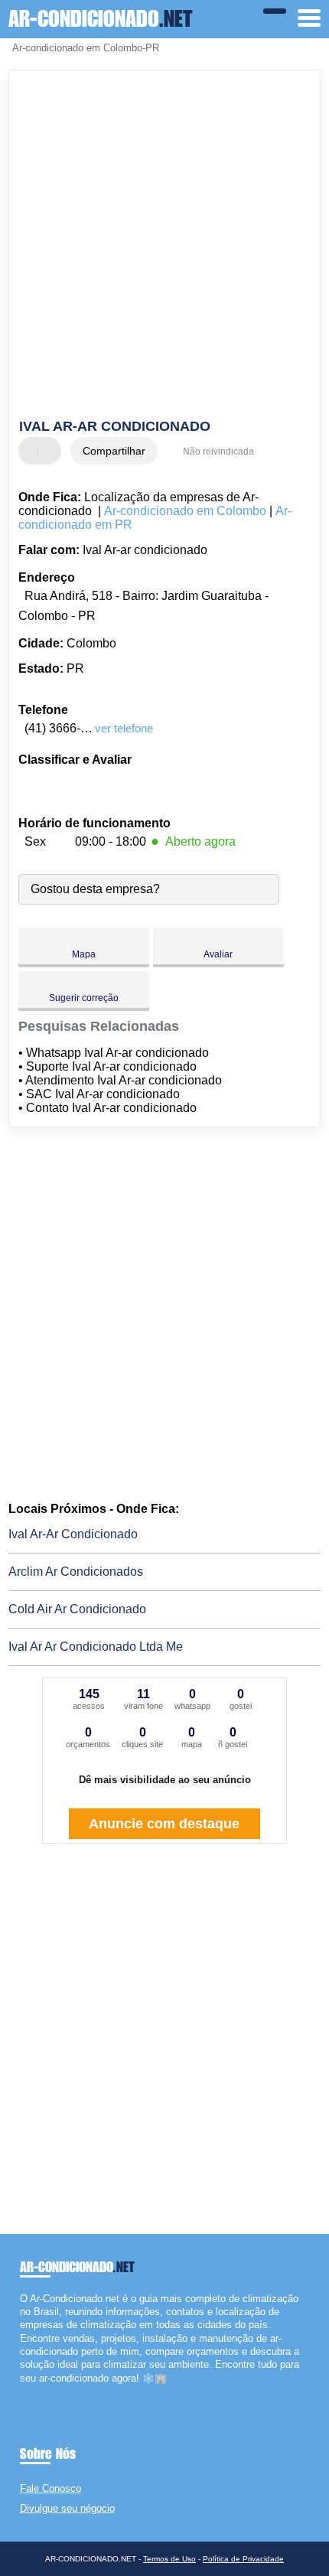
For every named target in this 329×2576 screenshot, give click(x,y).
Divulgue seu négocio (67, 2508)
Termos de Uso (169, 2559)
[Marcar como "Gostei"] (32, 451)
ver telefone (124, 728)
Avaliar (218, 954)
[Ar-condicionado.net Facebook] (23, 2391)
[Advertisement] (164, 246)
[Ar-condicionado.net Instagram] (37, 2391)
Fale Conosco (50, 2488)
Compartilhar (114, 451)
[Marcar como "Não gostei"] (51, 451)
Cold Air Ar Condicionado (77, 1609)
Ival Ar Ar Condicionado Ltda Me (96, 1647)
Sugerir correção (84, 998)
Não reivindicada (218, 452)
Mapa (84, 954)
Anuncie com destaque (164, 1824)
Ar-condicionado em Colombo (185, 511)
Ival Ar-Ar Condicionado (73, 1534)
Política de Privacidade (243, 2559)
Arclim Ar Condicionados (76, 1572)
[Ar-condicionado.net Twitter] (30, 2391)
